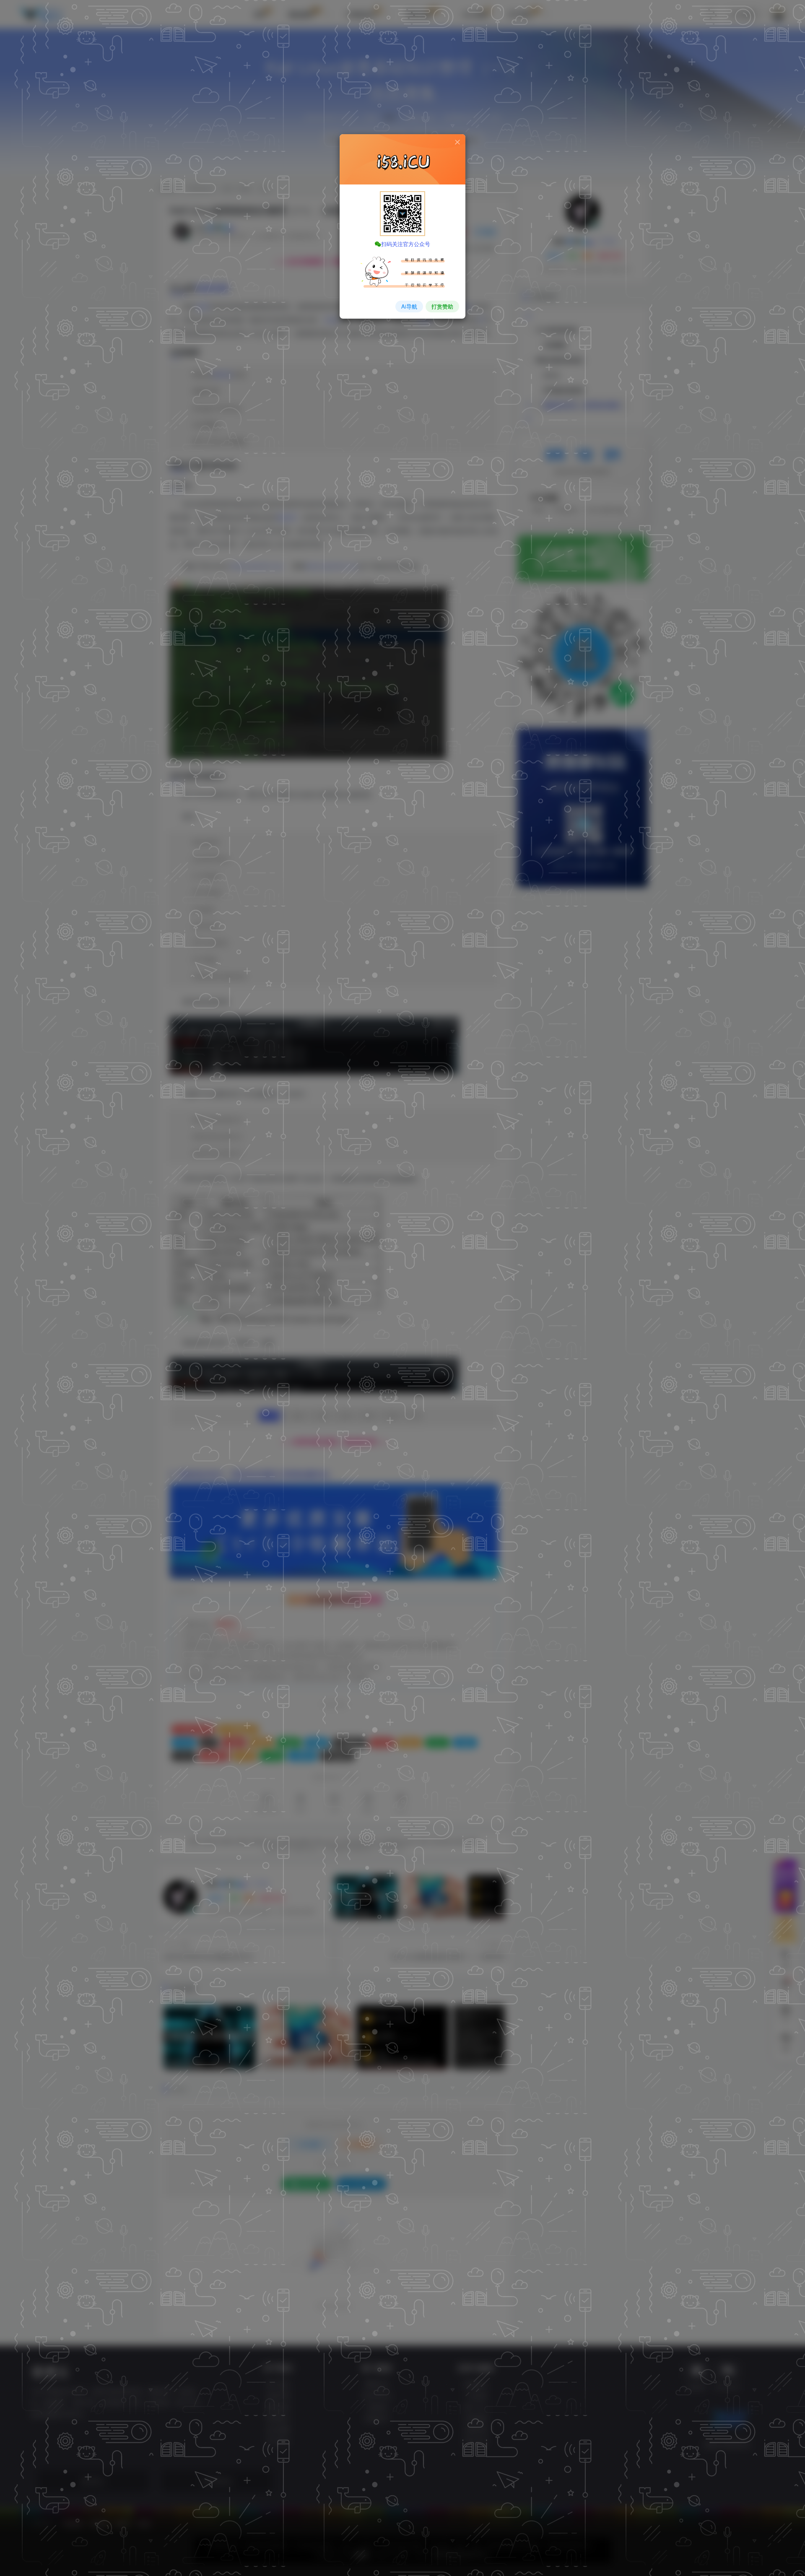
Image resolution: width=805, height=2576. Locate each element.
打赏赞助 (442, 306)
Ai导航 (409, 306)
